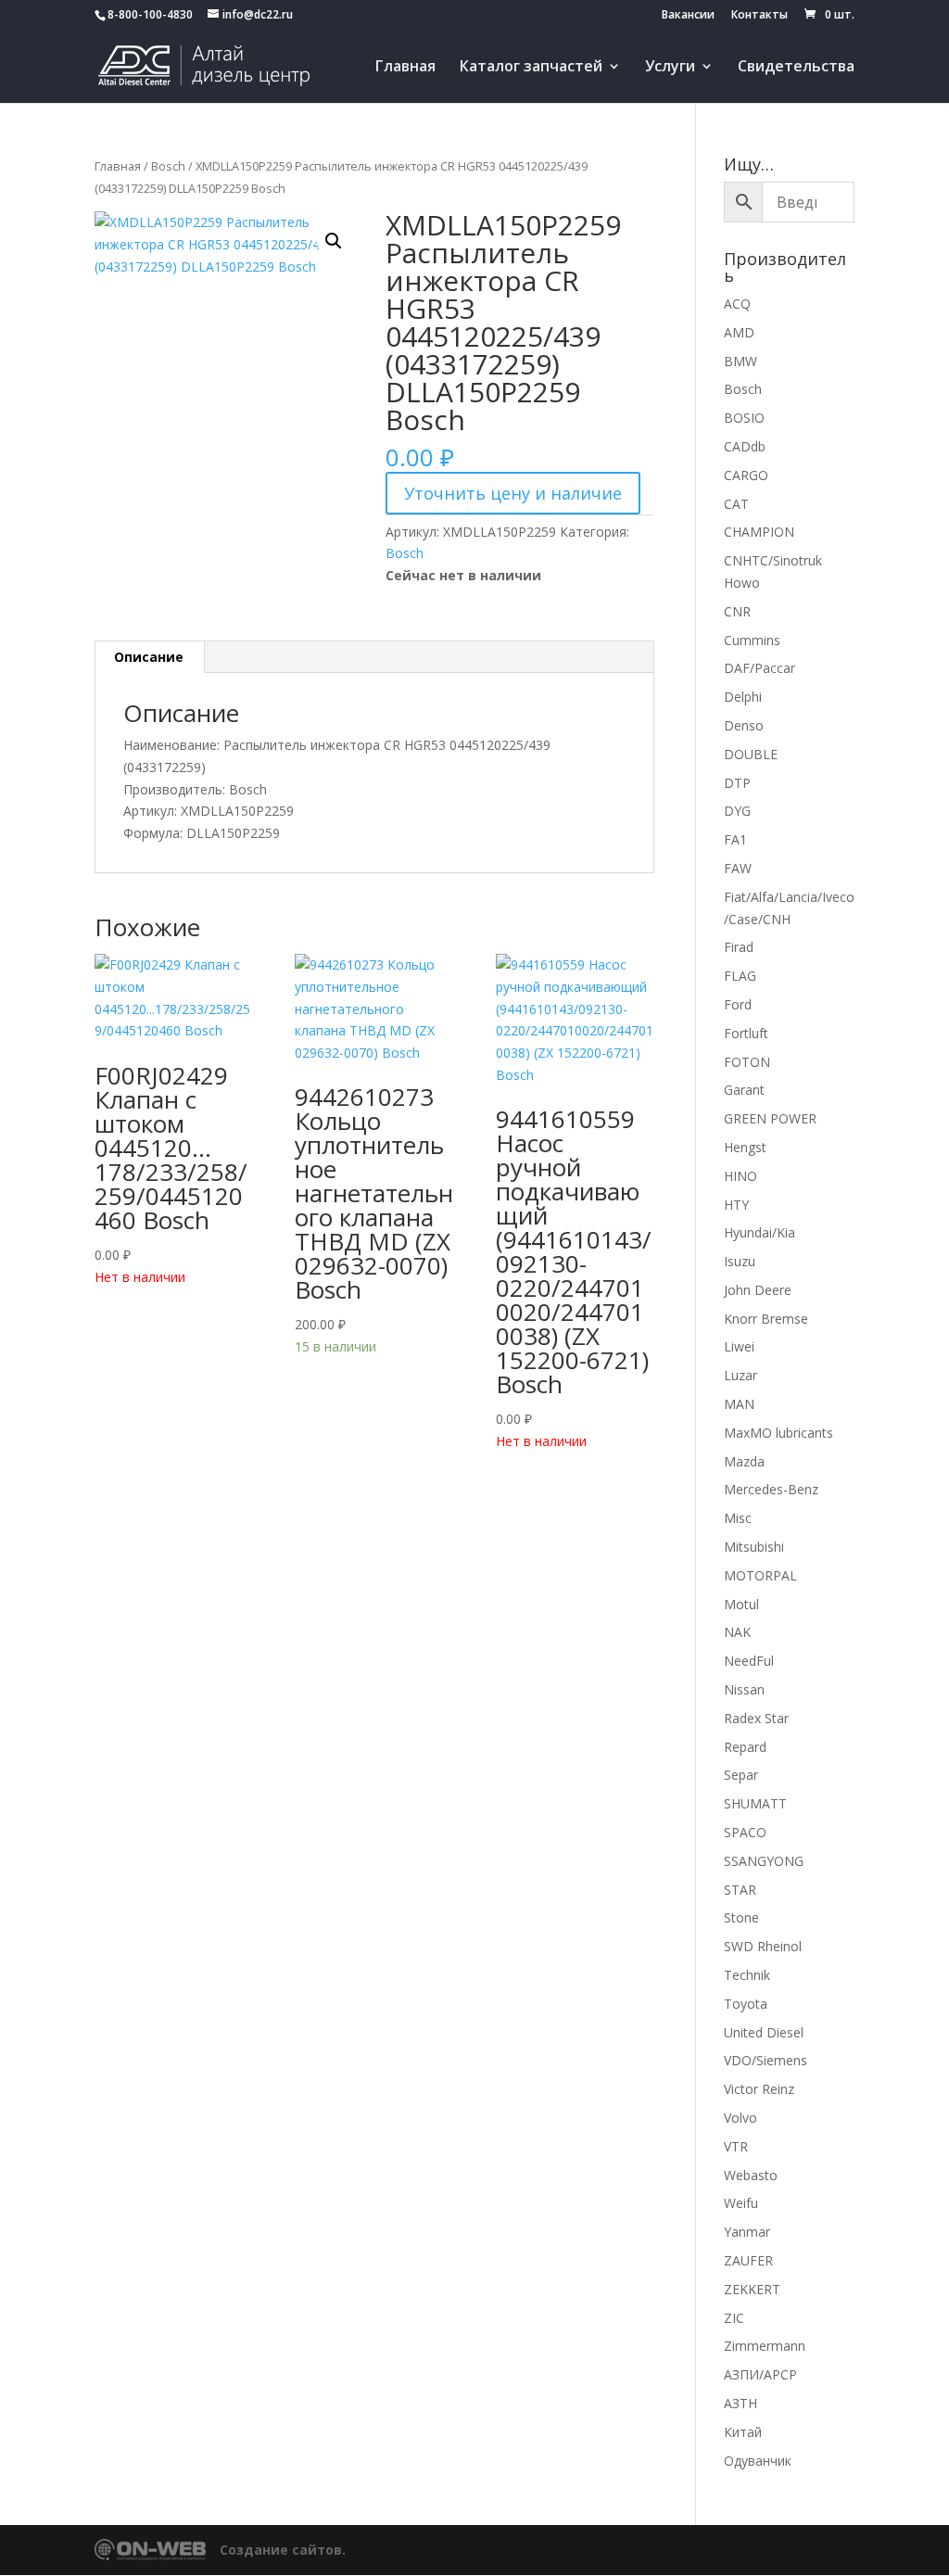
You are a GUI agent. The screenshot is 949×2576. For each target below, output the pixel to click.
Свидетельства (796, 68)
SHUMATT (755, 1803)
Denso (744, 725)
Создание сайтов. (283, 2550)
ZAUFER (748, 2260)
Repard (745, 1747)
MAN (739, 1404)
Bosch (168, 166)
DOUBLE (751, 754)
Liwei (739, 1346)
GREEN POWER (770, 1118)
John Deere (758, 1290)
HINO (740, 1176)
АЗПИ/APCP (760, 2374)
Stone (741, 1917)
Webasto (751, 2175)
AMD (739, 332)
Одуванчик (758, 2461)
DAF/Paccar (759, 668)
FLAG (740, 976)
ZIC (734, 2318)
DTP (737, 783)
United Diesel (764, 2032)
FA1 (735, 839)
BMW (740, 361)
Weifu (741, 2203)
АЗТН (740, 2403)
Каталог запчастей (531, 68)
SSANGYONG (764, 1861)
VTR (736, 2146)
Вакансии (688, 16)
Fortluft (746, 1033)
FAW (738, 868)
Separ (741, 1775)
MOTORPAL (760, 1575)
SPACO (745, 1832)
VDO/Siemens (766, 2060)
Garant (744, 1090)
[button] (334, 241)
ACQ (737, 304)
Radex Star (756, 1718)
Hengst (745, 1147)
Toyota (746, 2004)
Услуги (670, 68)
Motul (741, 1604)
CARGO (746, 475)
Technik (747, 1975)
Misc (738, 1518)
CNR (737, 611)
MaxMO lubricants (778, 1433)
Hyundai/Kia (759, 1232)
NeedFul (749, 1661)
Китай (743, 2432)
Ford (738, 1004)
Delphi (743, 697)
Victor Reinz (759, 2089)
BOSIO (744, 418)
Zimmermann (765, 2346)
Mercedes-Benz (771, 1489)
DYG (737, 811)
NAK (737, 1632)
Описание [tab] (149, 657)
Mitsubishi (754, 1547)
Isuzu (740, 1261)
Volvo (740, 2118)
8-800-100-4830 (150, 14)
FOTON (747, 1062)
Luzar (740, 1375)
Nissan (744, 1689)
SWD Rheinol (763, 1946)
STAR (740, 1890)
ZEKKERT (752, 2289)
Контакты (759, 16)
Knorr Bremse (766, 1319)
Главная (405, 68)
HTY (736, 1205)
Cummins (752, 640)
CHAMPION (759, 532)
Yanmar (747, 2232)
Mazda (744, 1461)
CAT (736, 504)
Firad (739, 947)
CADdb (745, 446)
